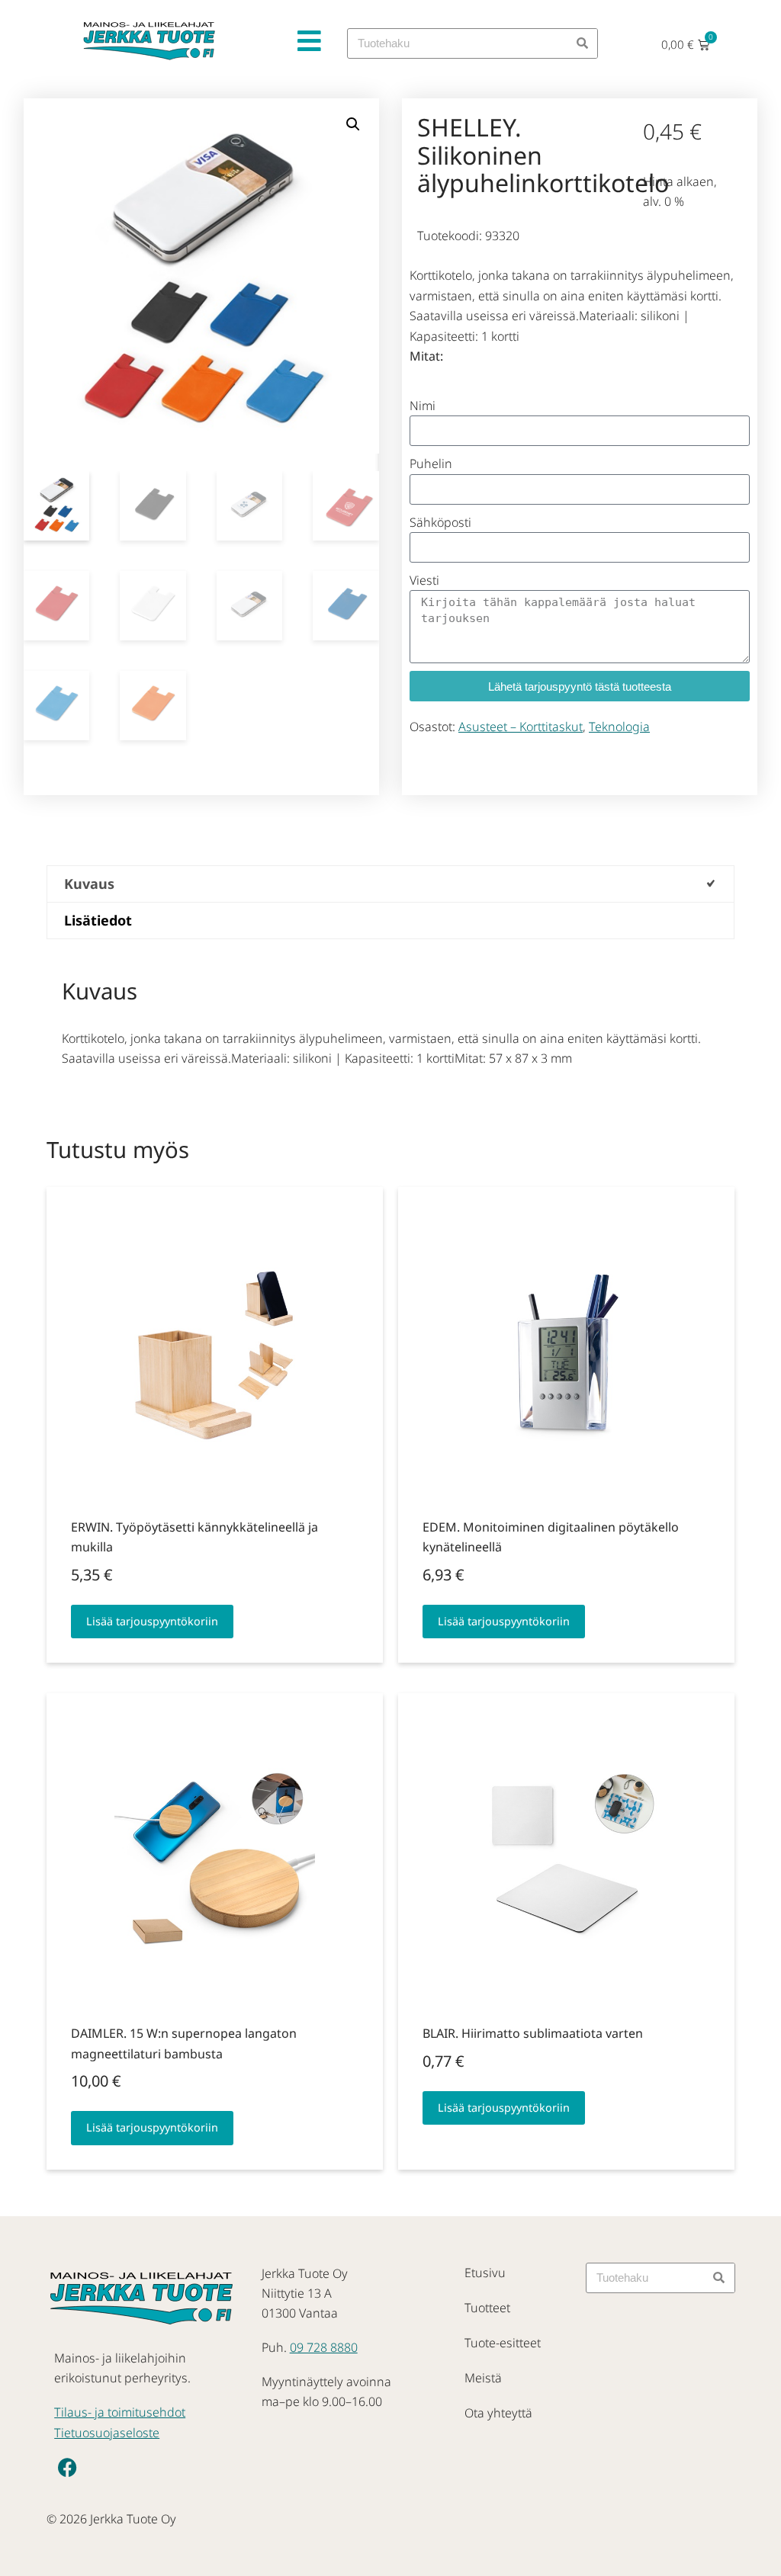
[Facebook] (68, 2467)
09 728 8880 (324, 2347)
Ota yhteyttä (498, 2413)
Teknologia (619, 727)
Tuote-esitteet (503, 2343)
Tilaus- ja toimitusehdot (120, 2412)
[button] (353, 124)
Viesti (424, 580)
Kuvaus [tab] (89, 884)
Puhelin (431, 464)
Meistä (483, 2378)
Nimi (423, 406)
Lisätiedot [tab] (98, 920)
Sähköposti (440, 522)
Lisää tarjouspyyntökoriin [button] (152, 1621)
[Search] (582, 43)
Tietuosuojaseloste (107, 2433)
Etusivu (485, 2273)
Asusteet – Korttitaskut (521, 727)
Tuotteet (487, 2308)
